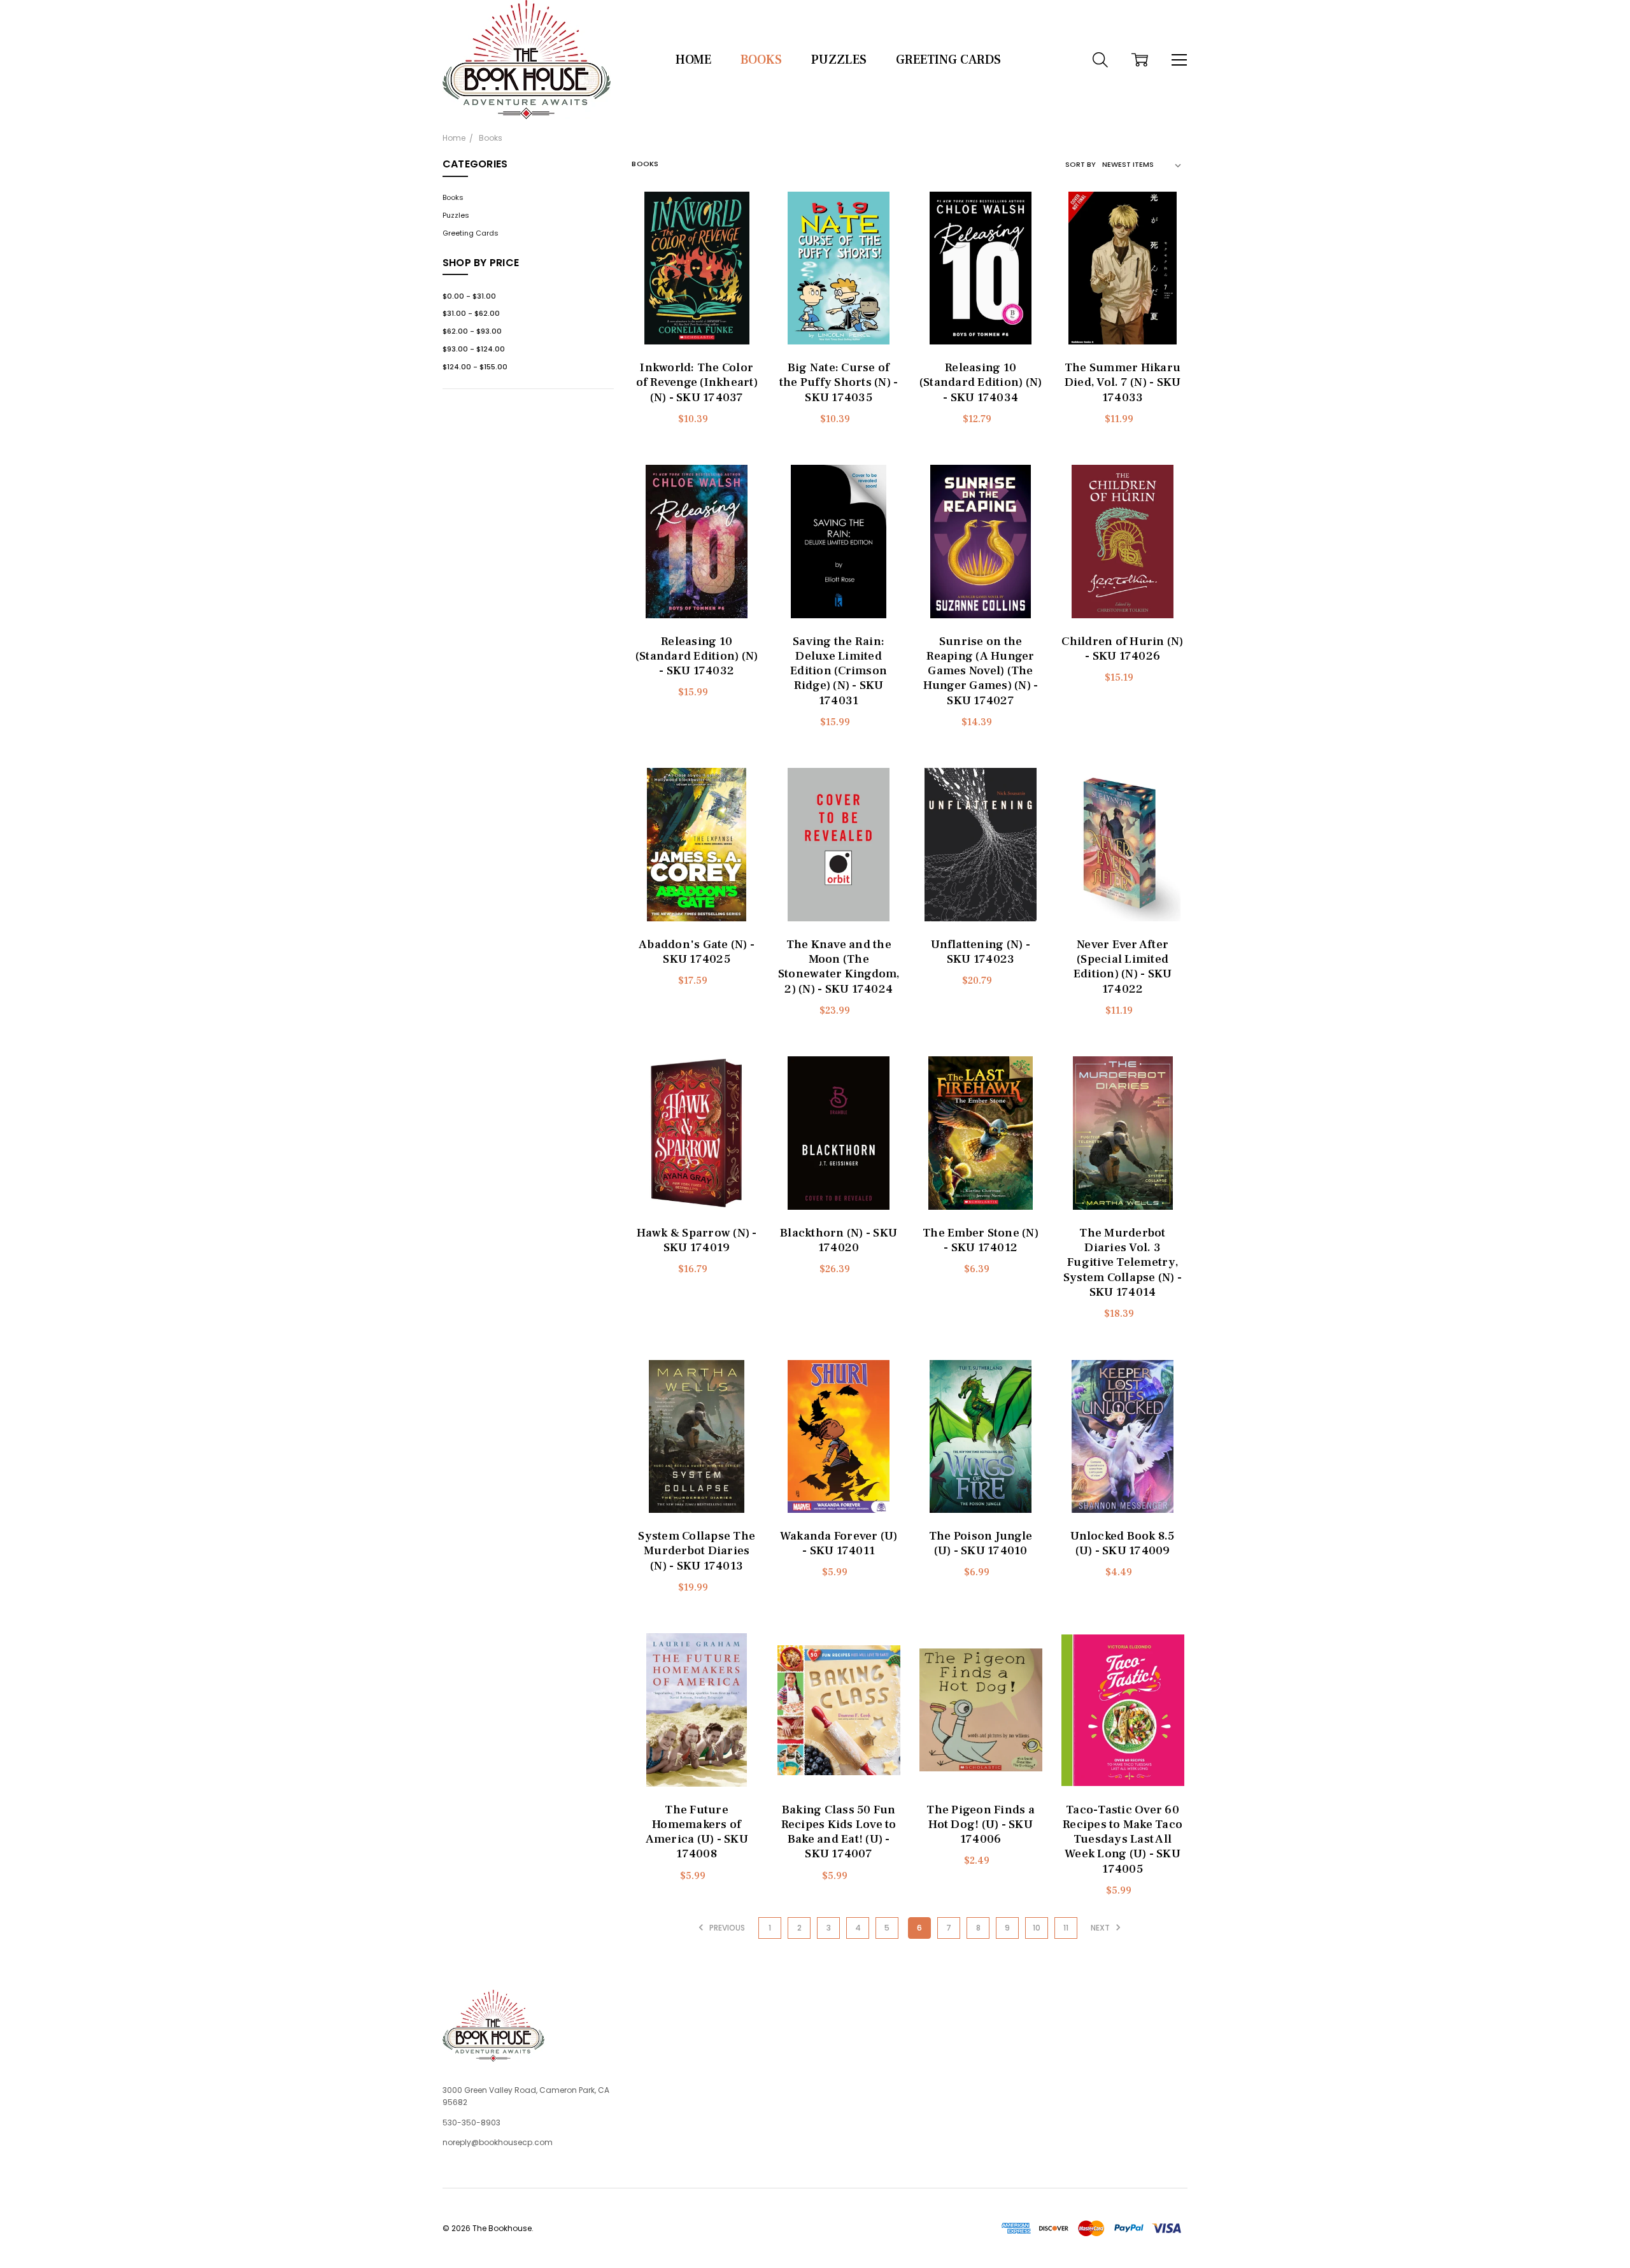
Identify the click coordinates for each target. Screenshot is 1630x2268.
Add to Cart (697, 299)
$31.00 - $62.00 (471, 313)
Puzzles (839, 60)
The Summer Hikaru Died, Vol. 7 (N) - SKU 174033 (1123, 382)
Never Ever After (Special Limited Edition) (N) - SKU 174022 (1123, 967)
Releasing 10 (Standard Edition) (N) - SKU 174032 (697, 656)
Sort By (1081, 164)
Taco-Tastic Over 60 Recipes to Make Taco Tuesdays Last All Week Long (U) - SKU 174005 (1123, 1839)
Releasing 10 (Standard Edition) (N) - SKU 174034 (981, 382)
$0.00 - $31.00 (469, 296)
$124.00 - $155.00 (475, 367)
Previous (726, 1928)
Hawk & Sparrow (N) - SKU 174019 (697, 1240)
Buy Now (697, 324)
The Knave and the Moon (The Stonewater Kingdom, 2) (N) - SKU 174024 (839, 967)
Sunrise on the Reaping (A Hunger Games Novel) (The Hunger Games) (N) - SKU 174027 (981, 671)
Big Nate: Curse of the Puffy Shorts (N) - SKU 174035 (839, 382)
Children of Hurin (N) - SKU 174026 (1122, 649)
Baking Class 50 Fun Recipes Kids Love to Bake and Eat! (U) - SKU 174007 (839, 1832)
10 (1037, 1928)
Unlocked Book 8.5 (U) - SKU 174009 (1122, 1543)
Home (693, 60)
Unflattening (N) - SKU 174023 (981, 952)
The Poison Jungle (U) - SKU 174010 (981, 1543)
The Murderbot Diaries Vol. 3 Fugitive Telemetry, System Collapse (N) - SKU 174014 (1123, 1262)
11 (1066, 1928)
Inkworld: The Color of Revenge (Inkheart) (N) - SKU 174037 (697, 382)
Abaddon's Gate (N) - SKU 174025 (697, 952)
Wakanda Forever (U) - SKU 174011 (839, 1543)
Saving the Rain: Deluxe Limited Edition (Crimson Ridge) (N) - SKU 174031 (839, 671)
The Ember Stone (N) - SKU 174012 (981, 1240)
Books (761, 60)
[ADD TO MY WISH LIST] (744, 224)
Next (1101, 1928)
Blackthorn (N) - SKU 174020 (839, 1240)
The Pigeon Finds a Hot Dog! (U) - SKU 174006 (981, 1824)
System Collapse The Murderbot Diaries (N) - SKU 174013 (697, 1550)
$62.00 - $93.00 (472, 331)
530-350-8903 (471, 2123)
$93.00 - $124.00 (474, 349)
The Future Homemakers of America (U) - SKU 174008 (697, 1832)
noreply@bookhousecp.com (498, 2142)
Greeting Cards (948, 60)
